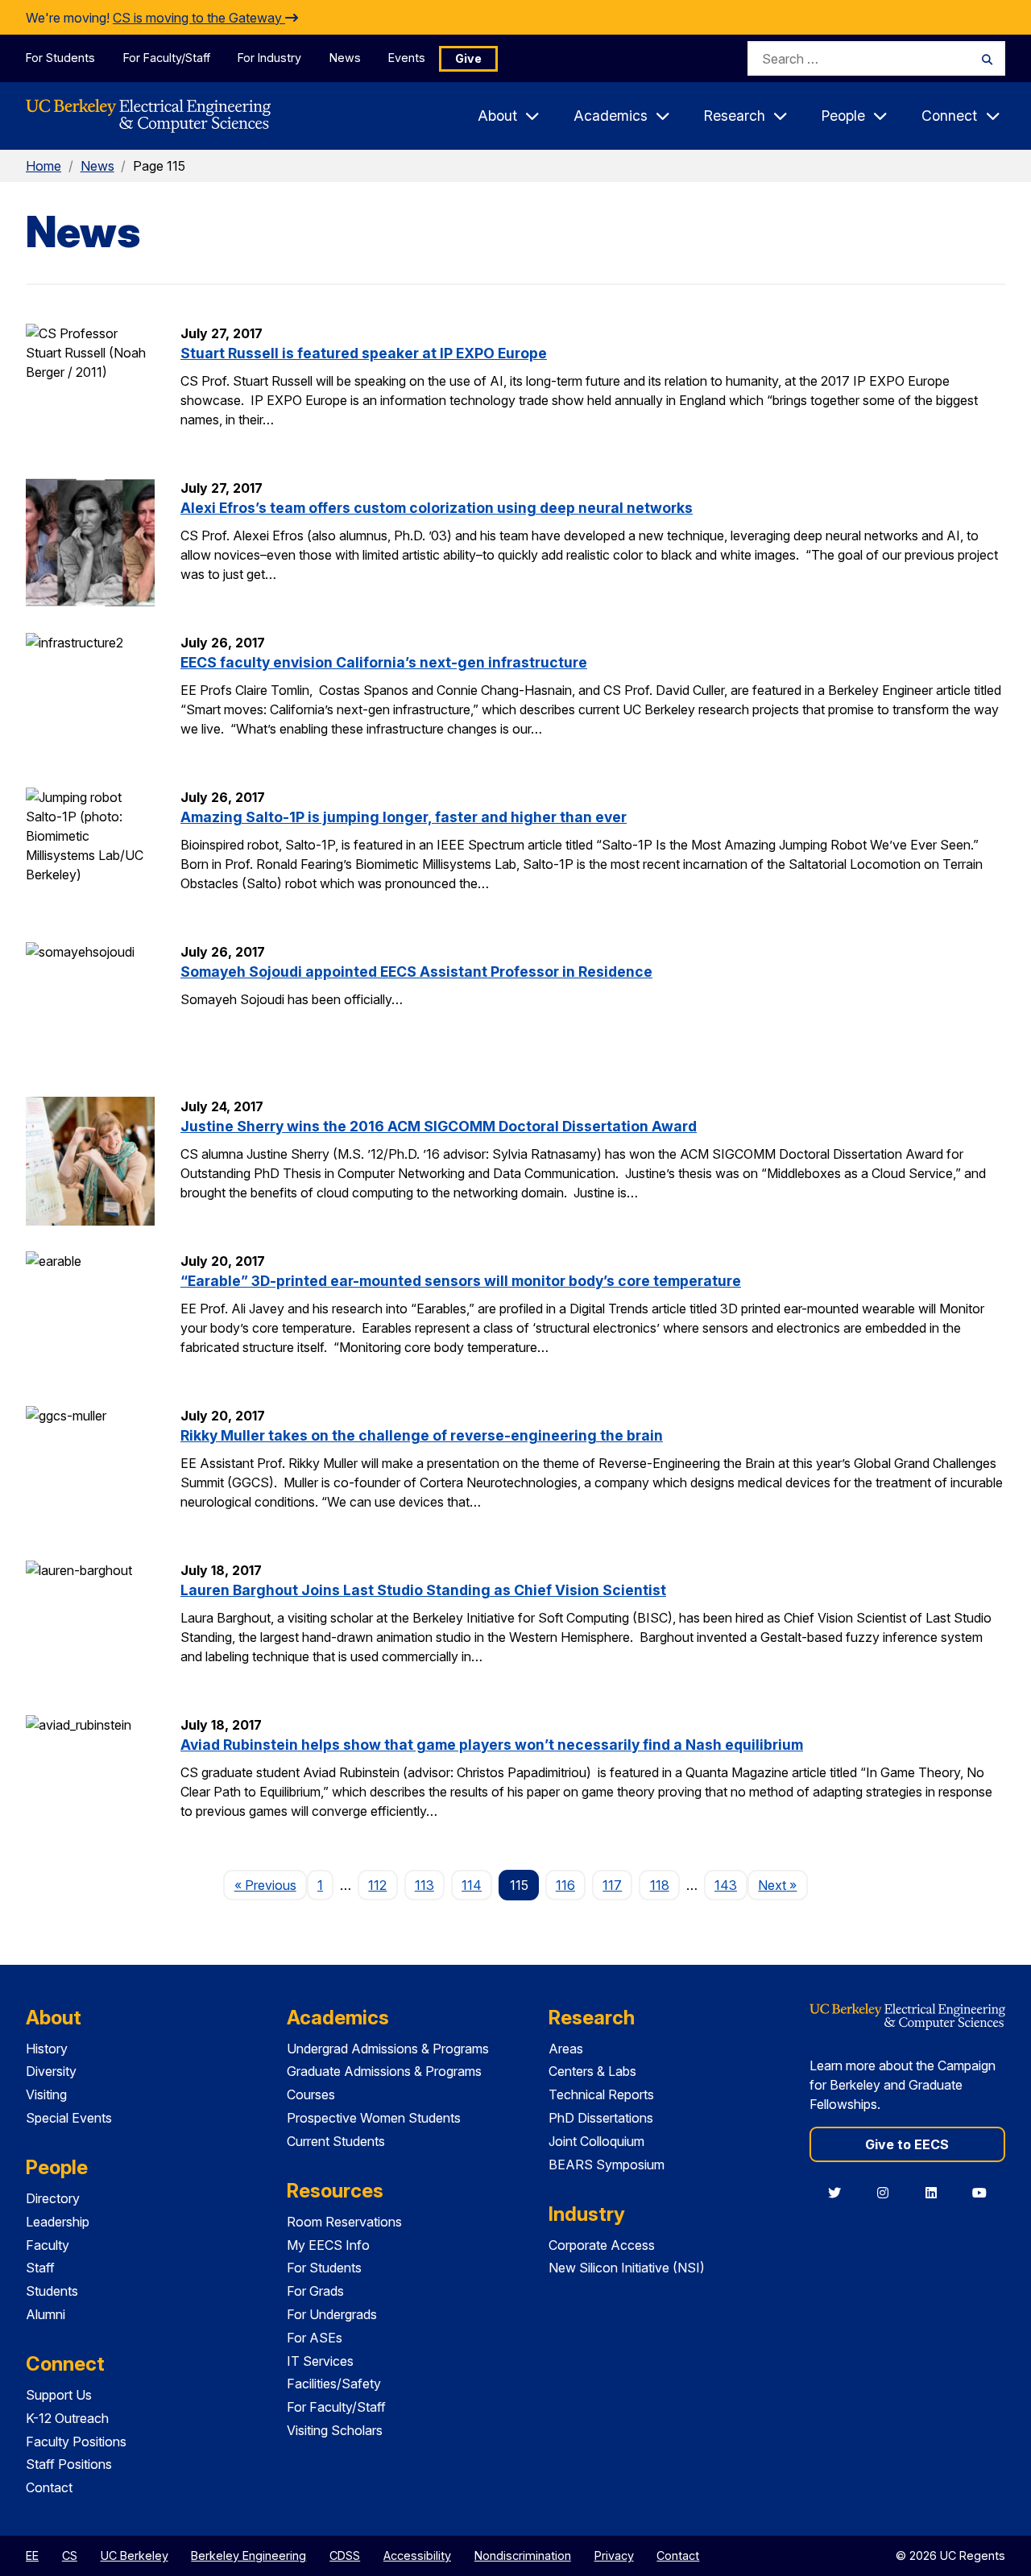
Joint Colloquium (596, 2141)
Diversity (51, 2071)
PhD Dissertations (601, 2118)
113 (424, 1885)
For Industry (269, 58)
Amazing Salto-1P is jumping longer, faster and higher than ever (404, 817)
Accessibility (417, 2555)
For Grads (315, 2291)
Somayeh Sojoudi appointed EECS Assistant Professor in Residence (416, 972)
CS (70, 2555)
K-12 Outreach (67, 2418)
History (47, 2049)
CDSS (345, 2555)
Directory (53, 2198)
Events (407, 58)
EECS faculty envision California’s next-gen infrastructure (384, 662)
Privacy (614, 2555)
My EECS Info (328, 2245)
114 (472, 1885)
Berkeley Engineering (248, 2555)
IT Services (320, 2361)
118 (660, 1885)
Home (43, 166)
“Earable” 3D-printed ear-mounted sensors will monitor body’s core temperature (461, 1281)
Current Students (336, 2141)
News (345, 58)
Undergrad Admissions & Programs (388, 2049)
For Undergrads (332, 2314)
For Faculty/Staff (167, 58)
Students (52, 2291)
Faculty (48, 2245)
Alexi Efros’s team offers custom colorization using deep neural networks (437, 508)
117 (612, 1885)
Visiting (46, 2094)
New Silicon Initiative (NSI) (627, 2268)
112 (377, 1885)
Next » (783, 1885)
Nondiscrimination (523, 2555)
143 (726, 1885)
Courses (311, 2094)
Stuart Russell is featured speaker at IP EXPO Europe (364, 353)
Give (468, 58)
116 (565, 1885)
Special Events (69, 2118)
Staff (40, 2268)
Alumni (46, 2314)
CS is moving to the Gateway (199, 18)
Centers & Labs (592, 2071)
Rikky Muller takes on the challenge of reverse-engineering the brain (422, 1435)
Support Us (59, 2395)
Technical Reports (601, 2094)
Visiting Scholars (335, 2430)
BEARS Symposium (607, 2165)
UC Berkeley (135, 2555)
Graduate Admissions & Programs (384, 2071)
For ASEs (315, 2338)
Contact (49, 2487)
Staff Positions (69, 2464)
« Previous (270, 1885)
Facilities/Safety (334, 2384)
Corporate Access (602, 2245)
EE (32, 2555)
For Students (60, 58)
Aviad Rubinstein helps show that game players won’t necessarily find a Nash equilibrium (492, 1745)
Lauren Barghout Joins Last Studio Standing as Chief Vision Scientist (423, 1590)
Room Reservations (344, 2222)
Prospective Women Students (374, 2118)
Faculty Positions (76, 2442)
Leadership (58, 2222)
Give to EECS (907, 2144)
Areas (566, 2049)
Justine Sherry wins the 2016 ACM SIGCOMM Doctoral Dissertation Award (439, 1126)
